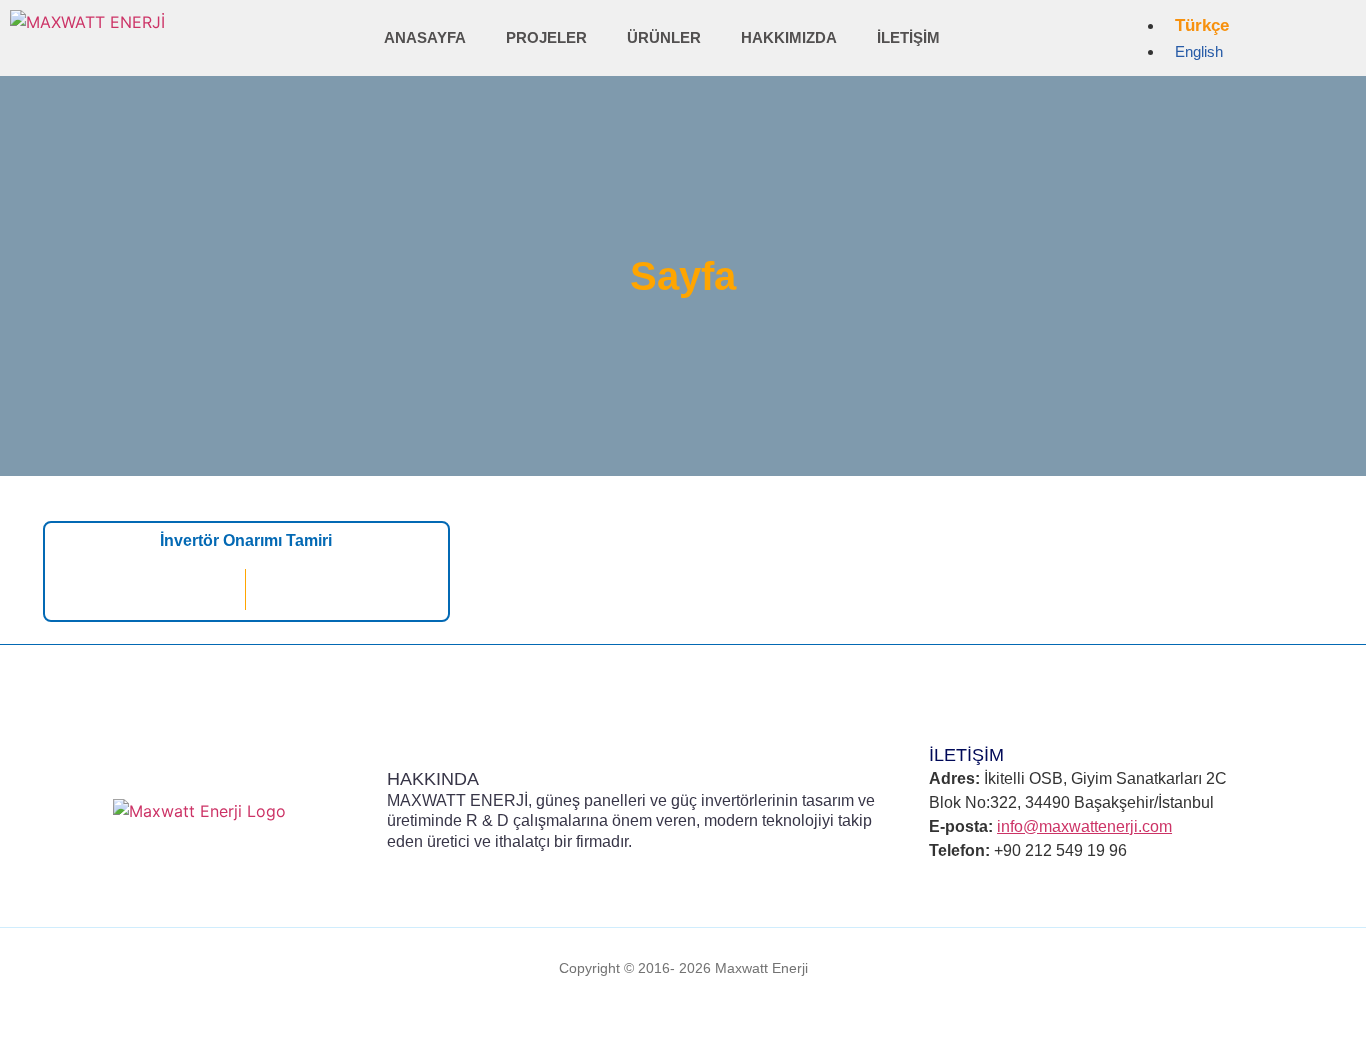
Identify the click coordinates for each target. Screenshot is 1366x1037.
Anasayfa (425, 37)
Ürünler (664, 37)
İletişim (908, 37)
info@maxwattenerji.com (1084, 826)
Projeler (546, 37)
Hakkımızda (789, 37)
